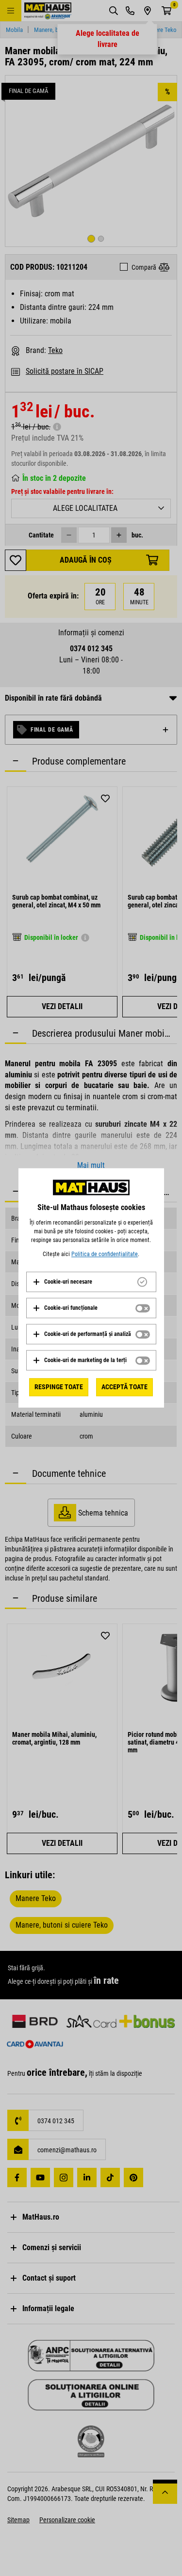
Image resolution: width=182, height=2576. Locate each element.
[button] (62, 1282)
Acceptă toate (124, 1387)
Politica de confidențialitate (105, 1254)
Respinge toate (59, 1387)
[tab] (91, 1282)
